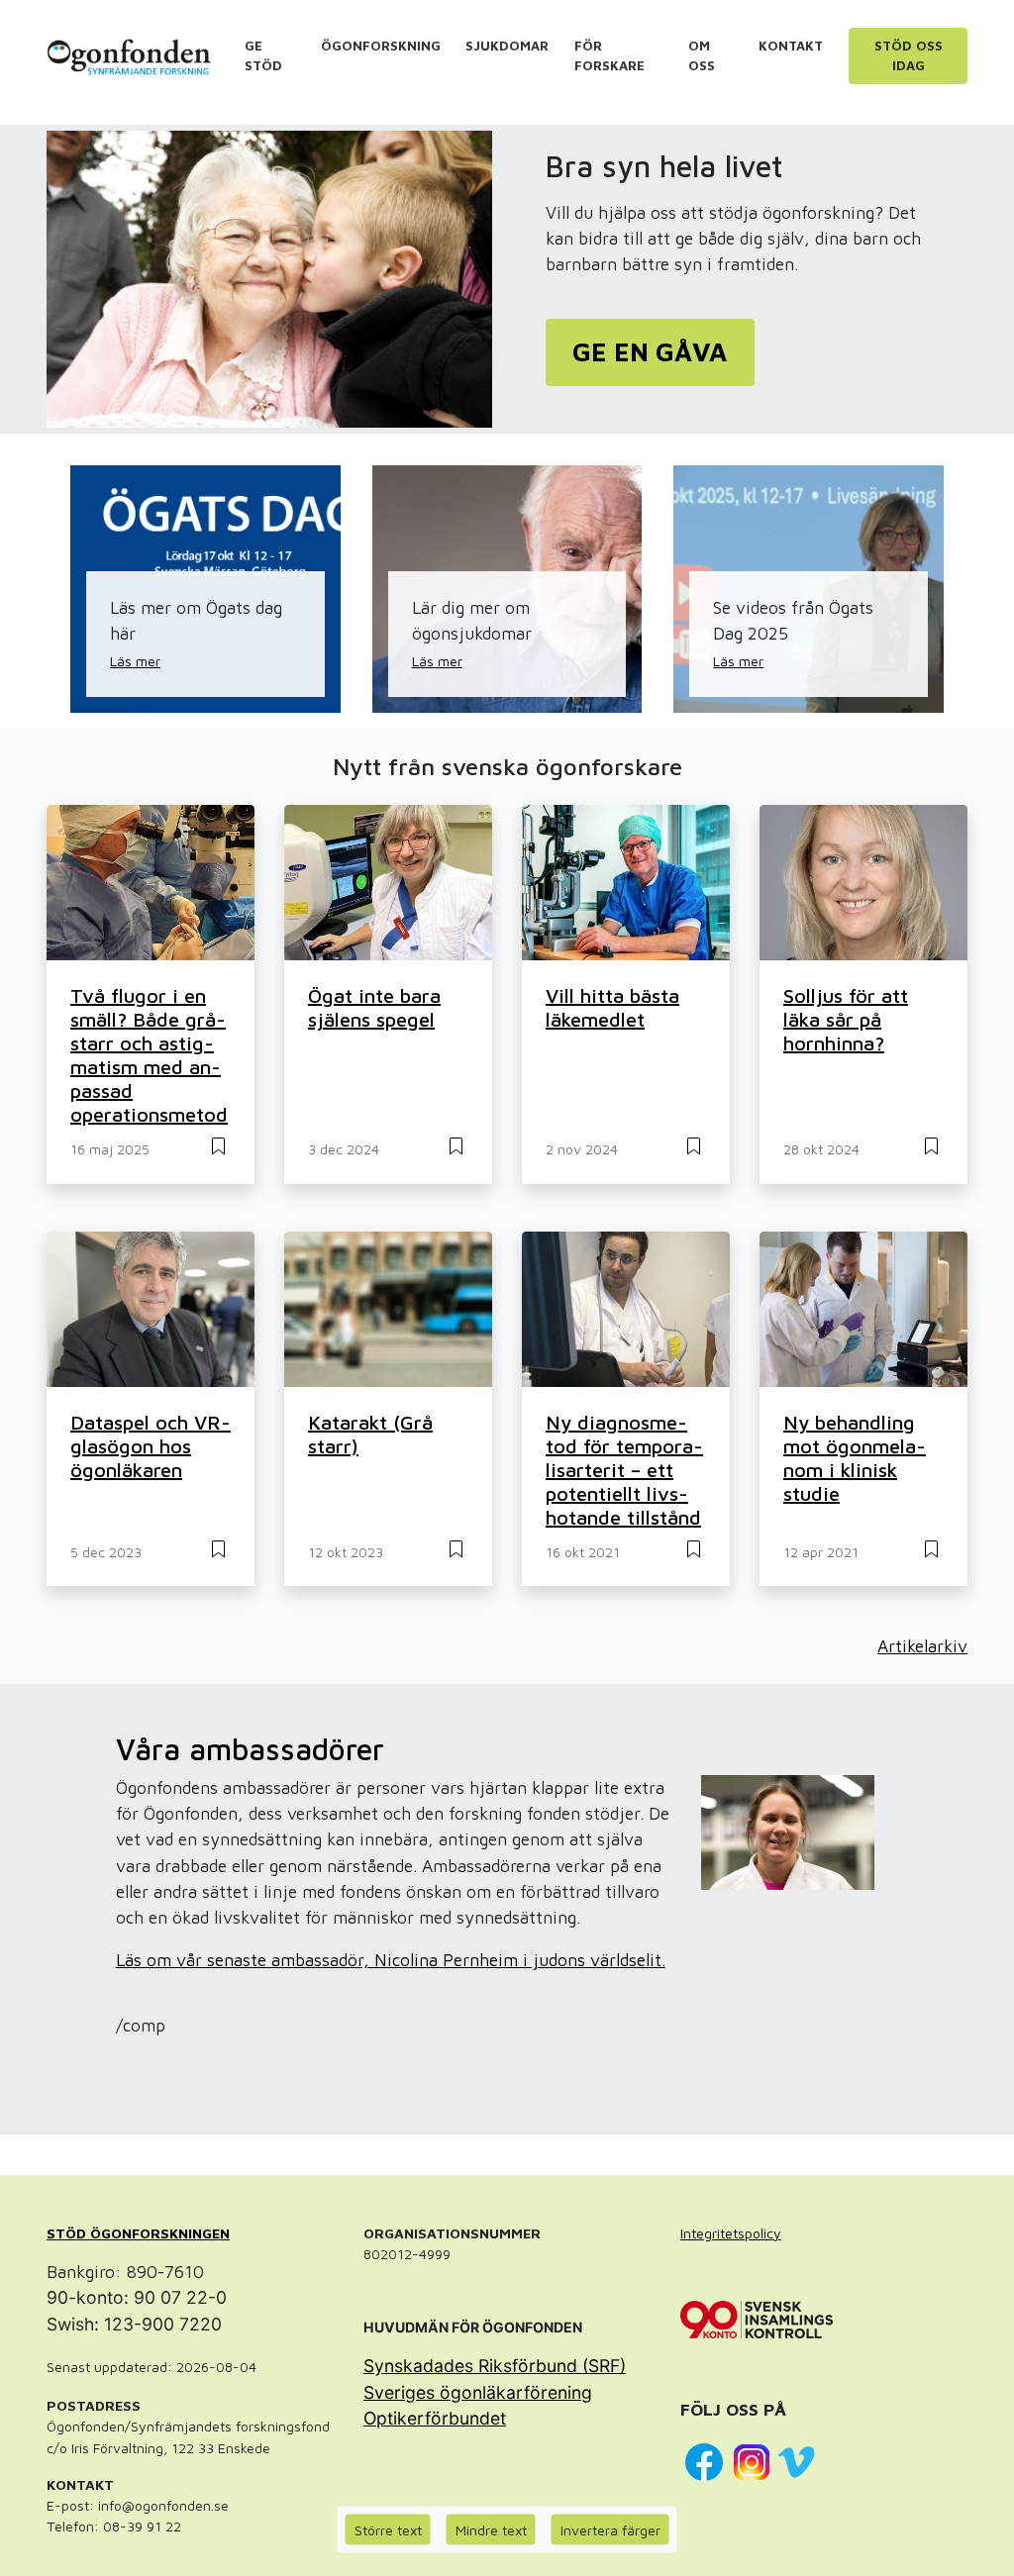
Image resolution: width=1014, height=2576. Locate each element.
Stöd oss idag (909, 55)
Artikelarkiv (922, 1646)
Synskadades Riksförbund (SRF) (495, 2366)
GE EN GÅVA (650, 352)
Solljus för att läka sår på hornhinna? (846, 1019)
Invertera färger (610, 2530)
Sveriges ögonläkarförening (478, 2392)
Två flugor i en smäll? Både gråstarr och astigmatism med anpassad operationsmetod (149, 1055)
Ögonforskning (381, 46)
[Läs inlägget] (218, 1144)
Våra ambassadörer (250, 1749)
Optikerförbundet (435, 2418)
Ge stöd (263, 55)
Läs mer (135, 661)
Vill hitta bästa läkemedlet (612, 1007)
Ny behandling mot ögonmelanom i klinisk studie (855, 1458)
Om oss (702, 55)
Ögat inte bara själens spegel (374, 1007)
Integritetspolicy (731, 2233)
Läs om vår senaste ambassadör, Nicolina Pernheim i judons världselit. (391, 1960)
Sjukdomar (507, 46)
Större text (388, 2530)
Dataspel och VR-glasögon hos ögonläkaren (151, 1446)
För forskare (609, 55)
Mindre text (491, 2530)
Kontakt (791, 46)
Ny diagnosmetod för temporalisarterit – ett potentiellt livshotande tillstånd (624, 1470)
